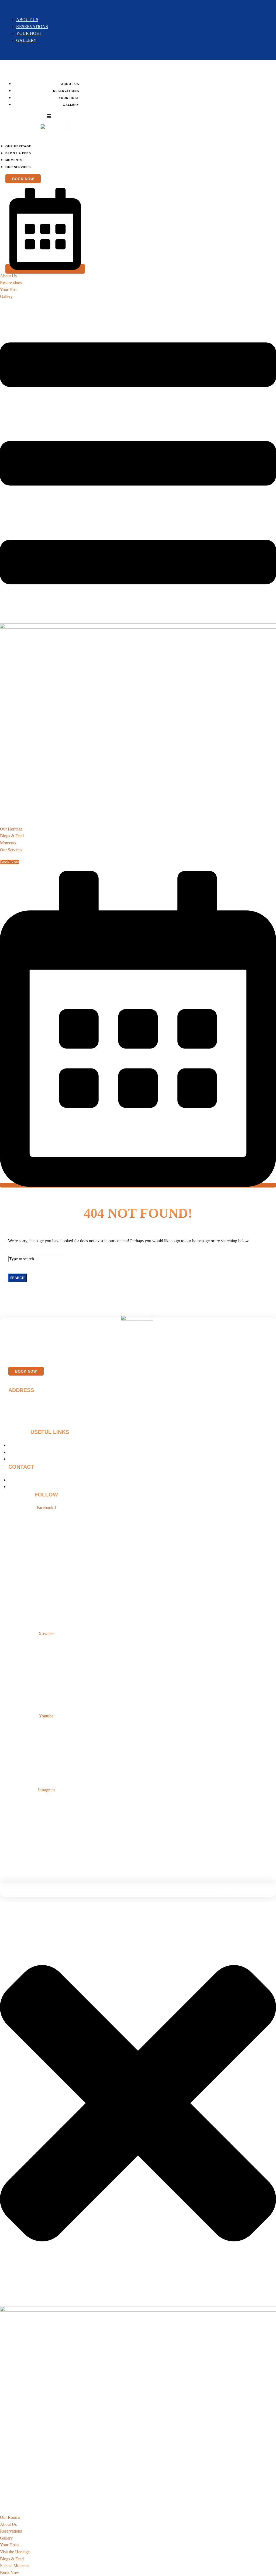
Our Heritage (18, 146)
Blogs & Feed (18, 153)
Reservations (32, 27)
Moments (14, 160)
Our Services (18, 167)
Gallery (26, 40)
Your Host (29, 33)
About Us (27, 20)
